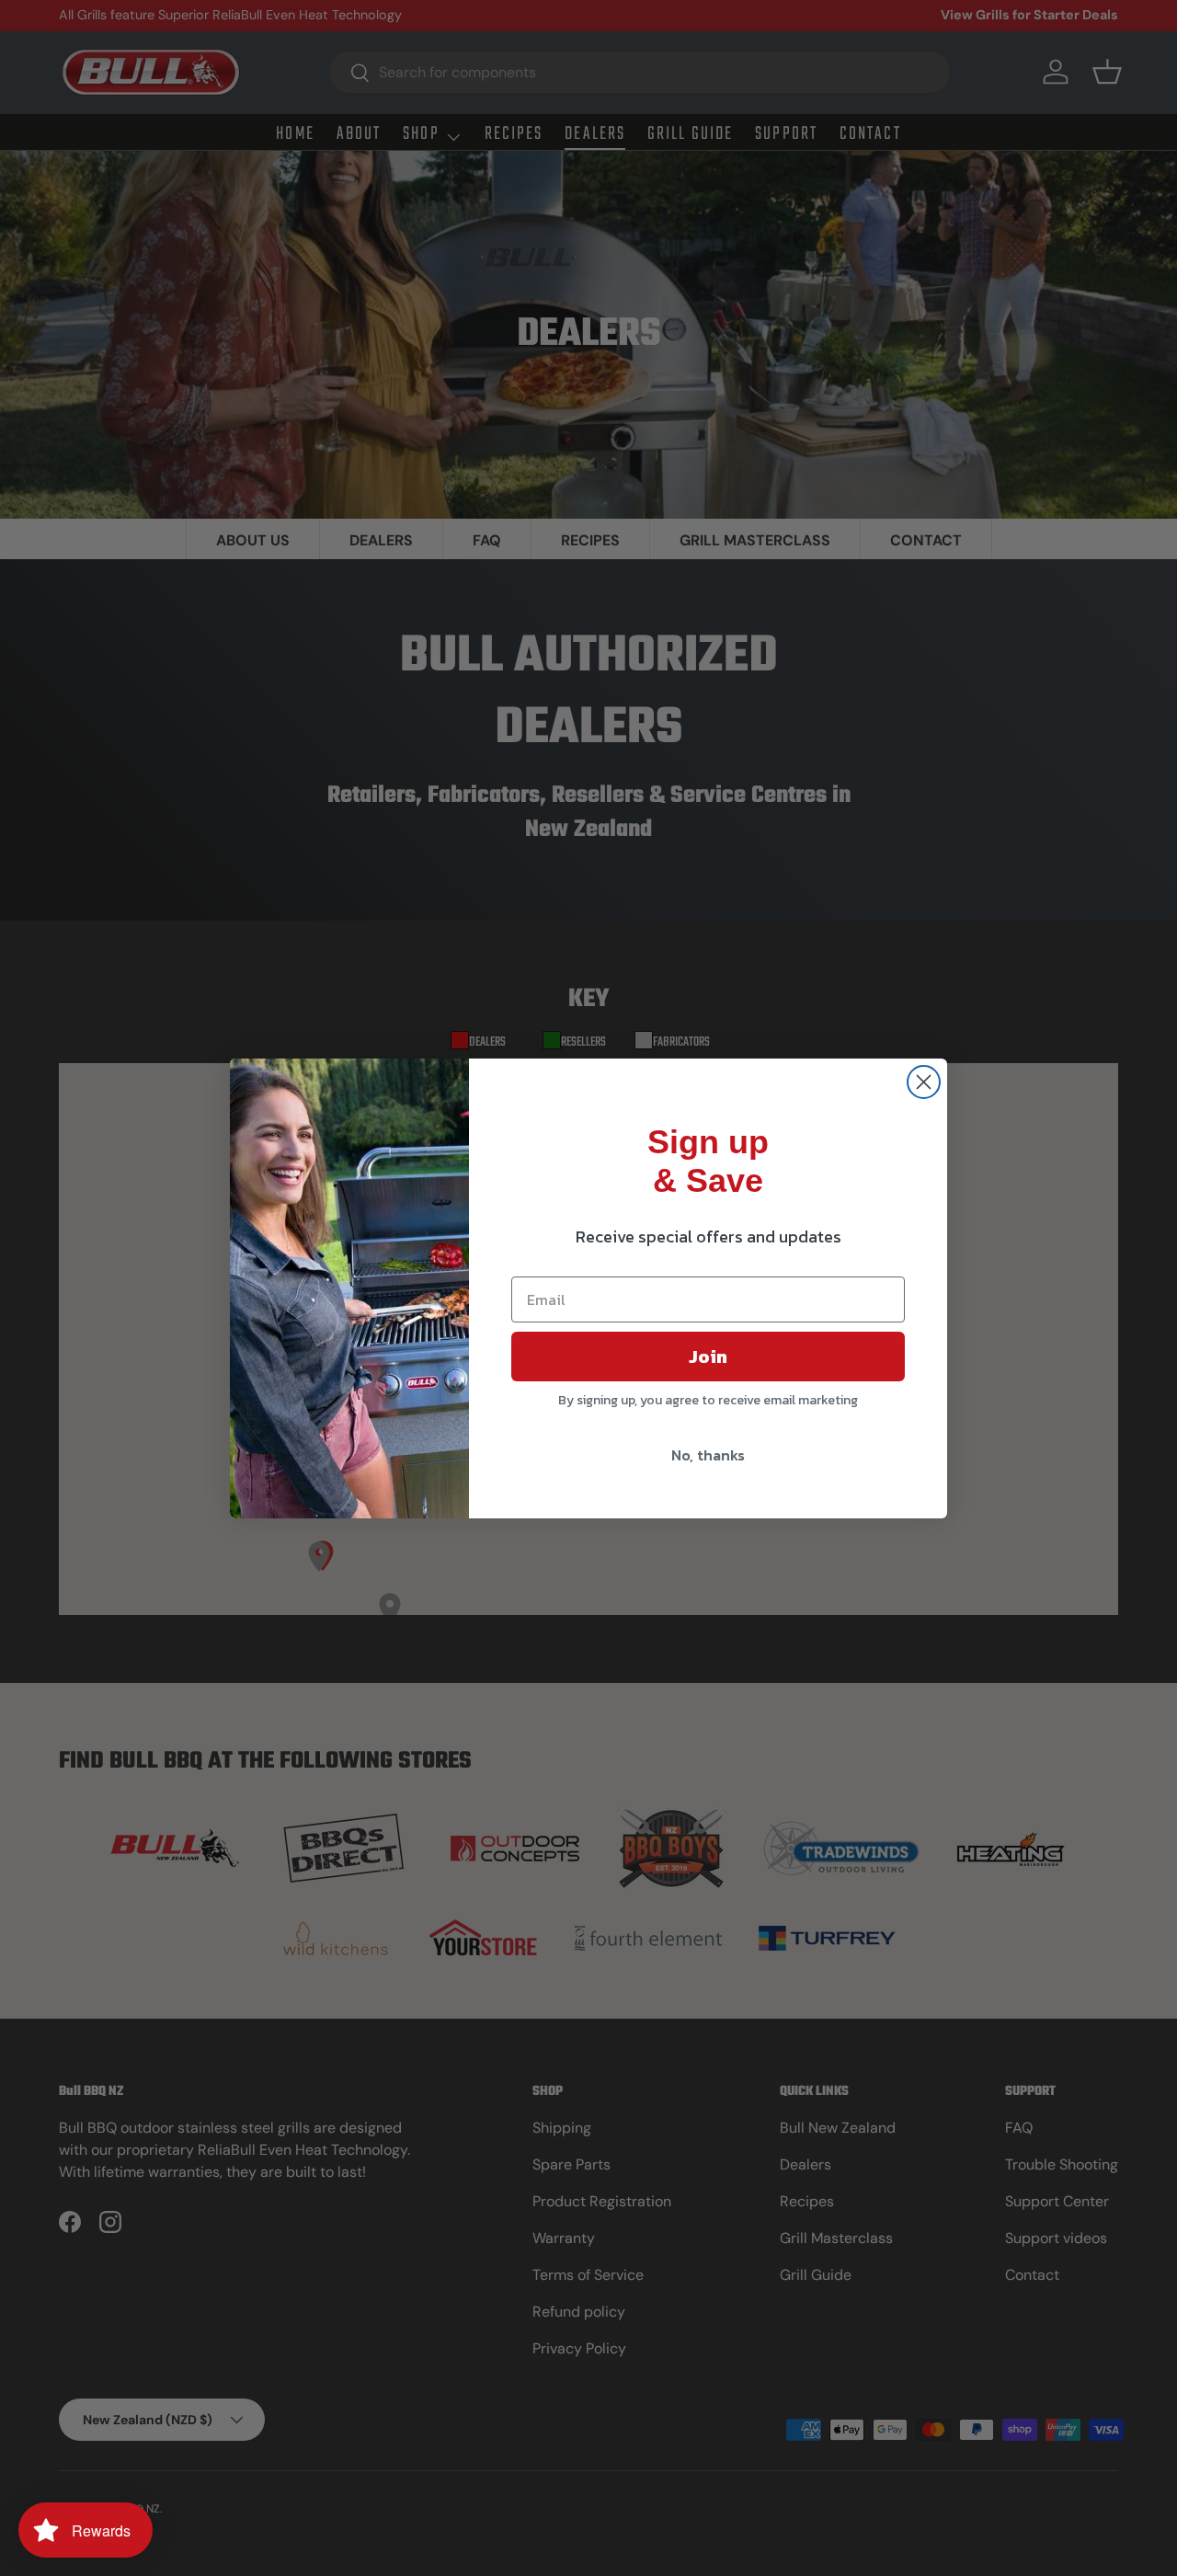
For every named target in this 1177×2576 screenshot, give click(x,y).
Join (708, 1357)
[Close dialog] (924, 1082)
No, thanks (708, 1455)
